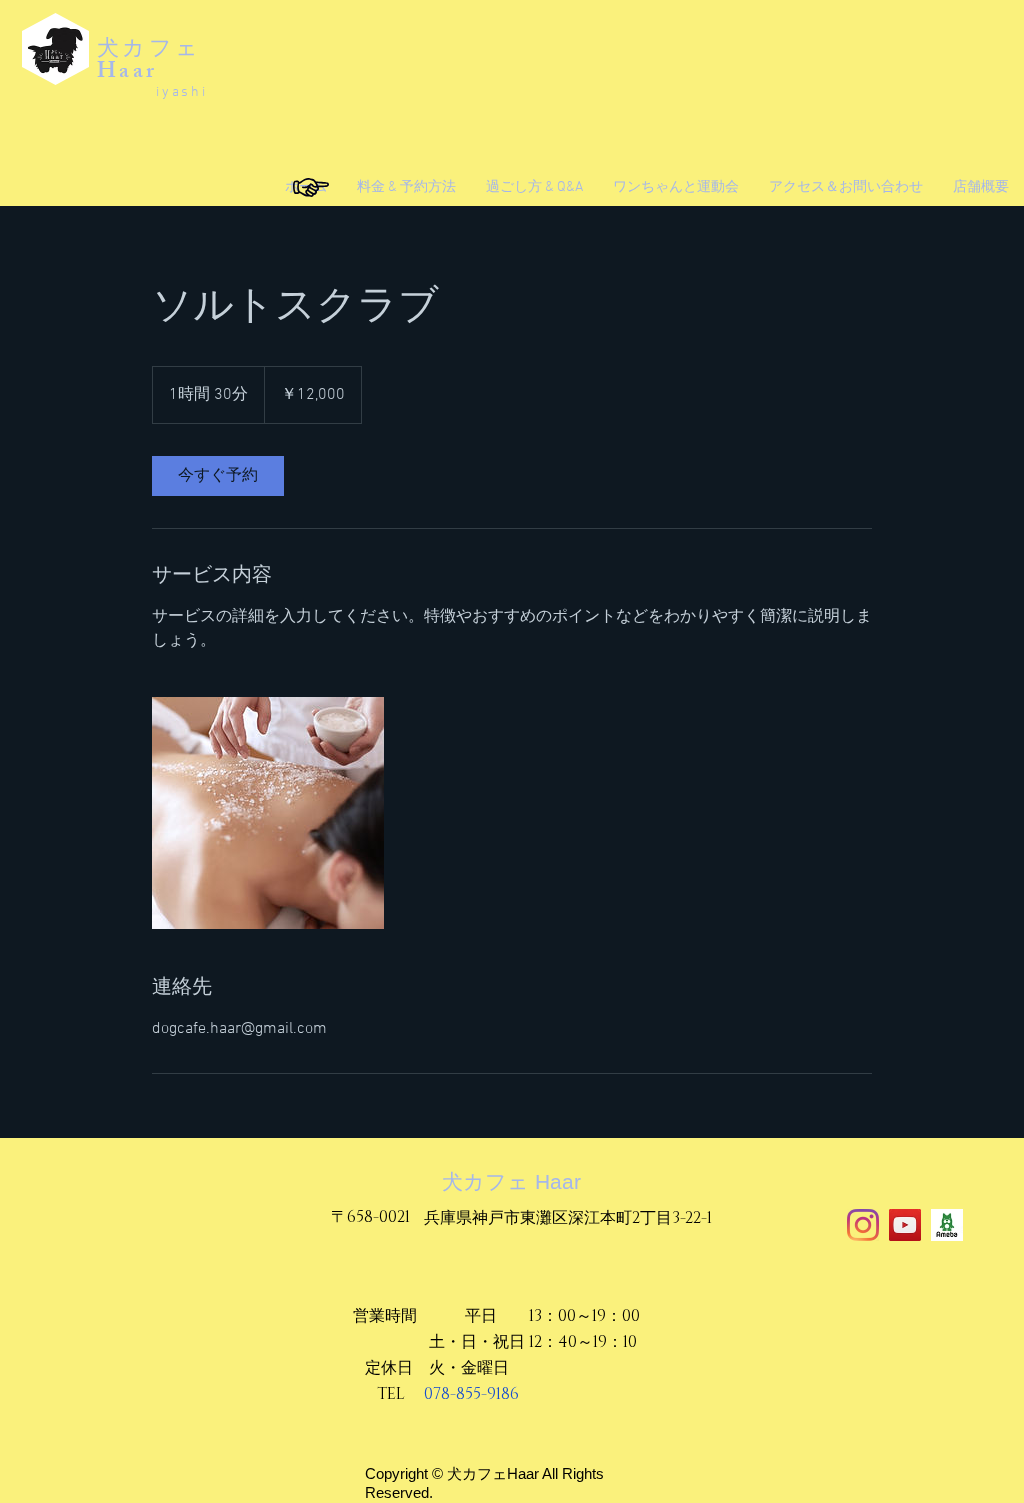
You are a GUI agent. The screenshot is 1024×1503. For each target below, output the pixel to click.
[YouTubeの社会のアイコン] (905, 1225)
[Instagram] (863, 1225)
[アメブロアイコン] (947, 1225)
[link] (218, 476)
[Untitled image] (268, 813)
